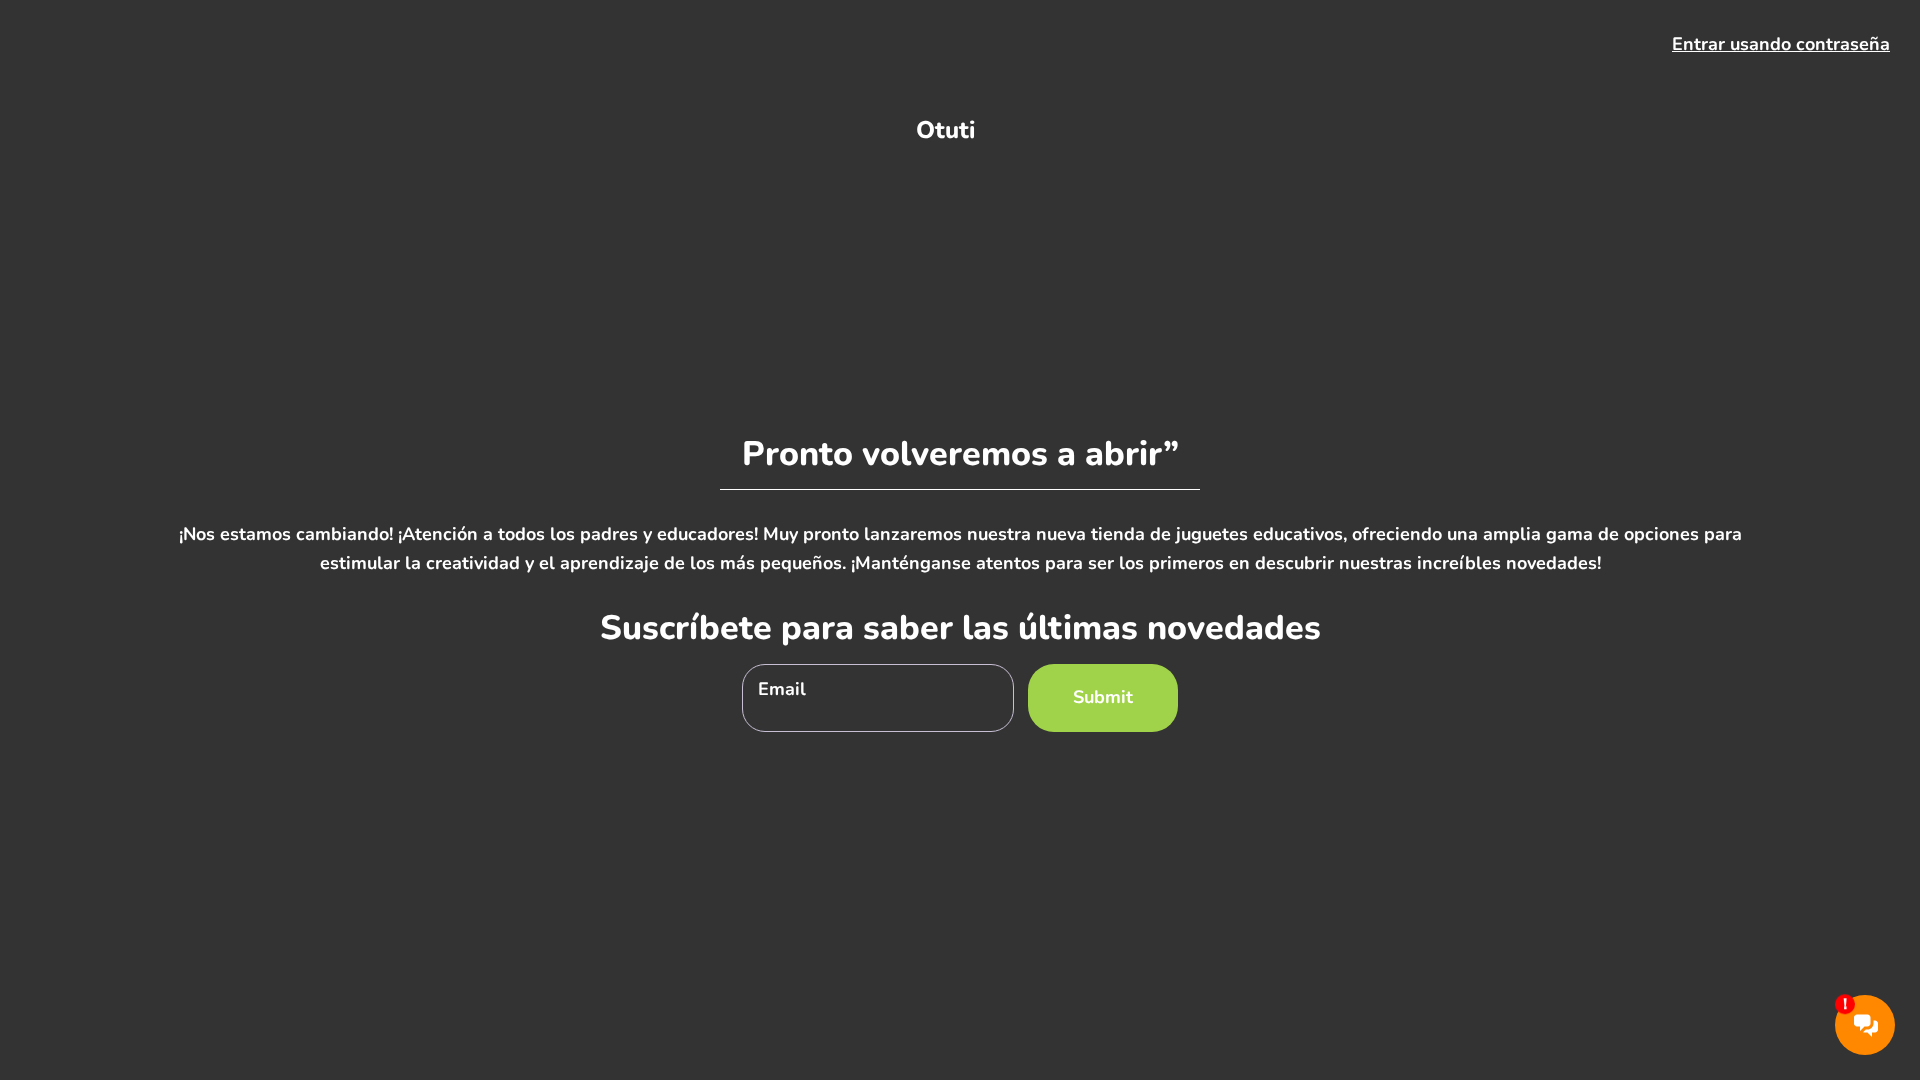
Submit (1103, 697)
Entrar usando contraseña (1781, 44)
